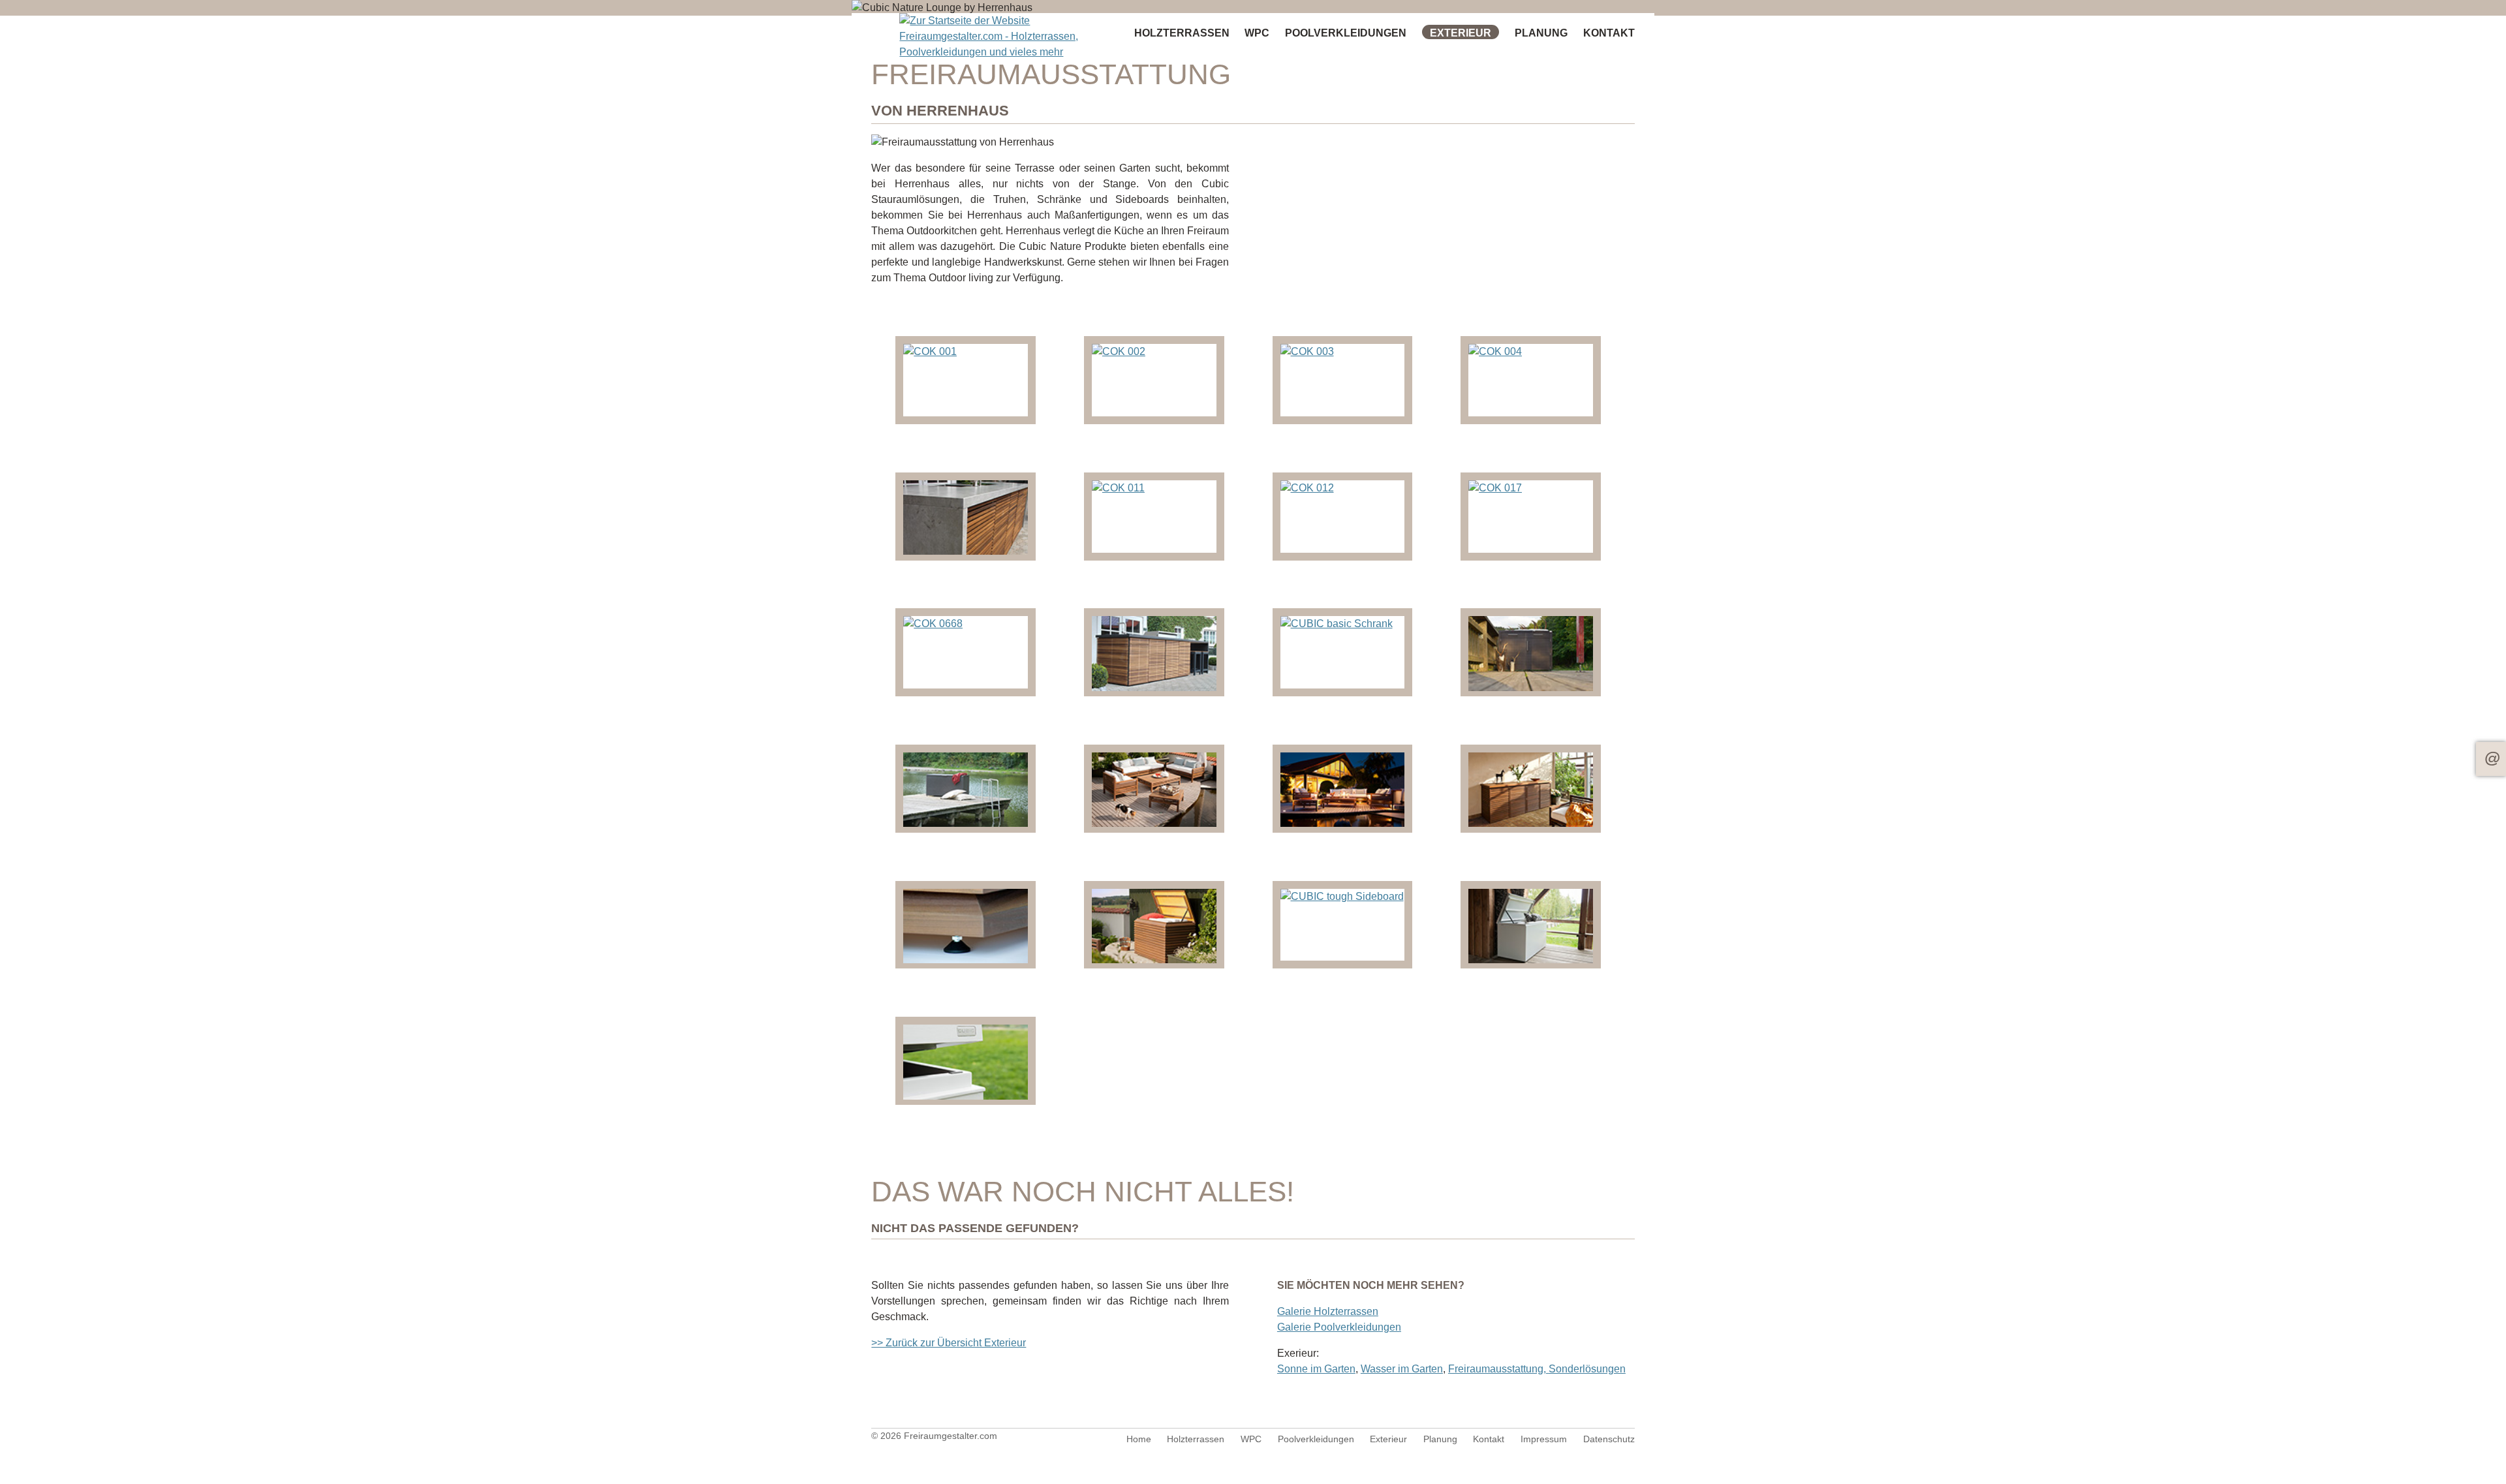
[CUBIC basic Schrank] (1337, 624)
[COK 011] (1118, 488)
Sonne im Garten (1316, 1369)
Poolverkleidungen (1346, 33)
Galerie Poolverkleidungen (1339, 1327)
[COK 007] (966, 551)
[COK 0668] (933, 624)
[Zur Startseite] (996, 37)
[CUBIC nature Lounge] (1154, 823)
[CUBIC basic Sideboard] (1531, 688)
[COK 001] (930, 351)
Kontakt (2491, 759)
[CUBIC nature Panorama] (1343, 823)
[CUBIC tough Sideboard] (1342, 896)
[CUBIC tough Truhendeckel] (966, 1096)
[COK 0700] (1154, 688)
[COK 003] (1307, 351)
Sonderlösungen (1587, 1369)
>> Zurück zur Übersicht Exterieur (949, 1343)
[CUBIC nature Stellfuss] (966, 960)
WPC (1257, 33)
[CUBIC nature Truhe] (1154, 960)
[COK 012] (1307, 488)
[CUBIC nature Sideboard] (1531, 823)
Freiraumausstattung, (1498, 1369)
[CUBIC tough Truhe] (1531, 960)
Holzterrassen (1182, 33)
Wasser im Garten (1402, 1369)
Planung (1541, 33)
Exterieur (1461, 33)
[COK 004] (1495, 351)
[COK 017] (1495, 488)
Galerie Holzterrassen (1328, 1311)
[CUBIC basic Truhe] (966, 823)
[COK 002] (1119, 351)
